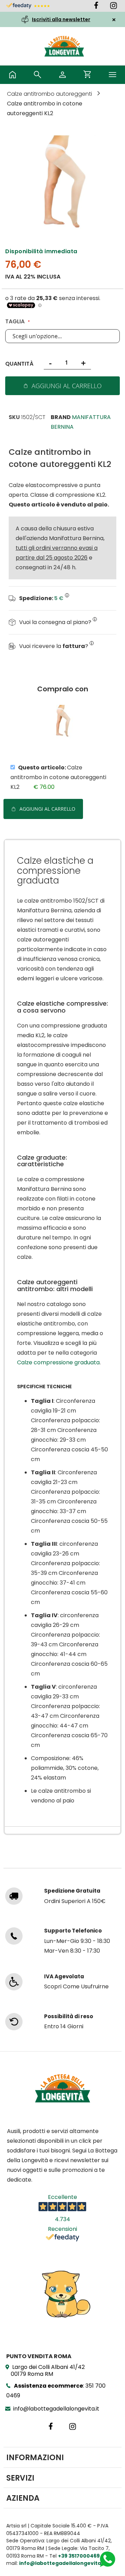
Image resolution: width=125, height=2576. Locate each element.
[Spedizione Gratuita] (14, 1896)
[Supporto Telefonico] (14, 1936)
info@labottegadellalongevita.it (56, 2409)
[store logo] (64, 46)
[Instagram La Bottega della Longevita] (114, 7)
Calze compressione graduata (58, 1362)
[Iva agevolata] (14, 1982)
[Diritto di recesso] (14, 2022)
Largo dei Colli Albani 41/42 (48, 2370)
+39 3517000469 (79, 2556)
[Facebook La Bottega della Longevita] (101, 7)
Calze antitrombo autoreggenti (50, 94)
